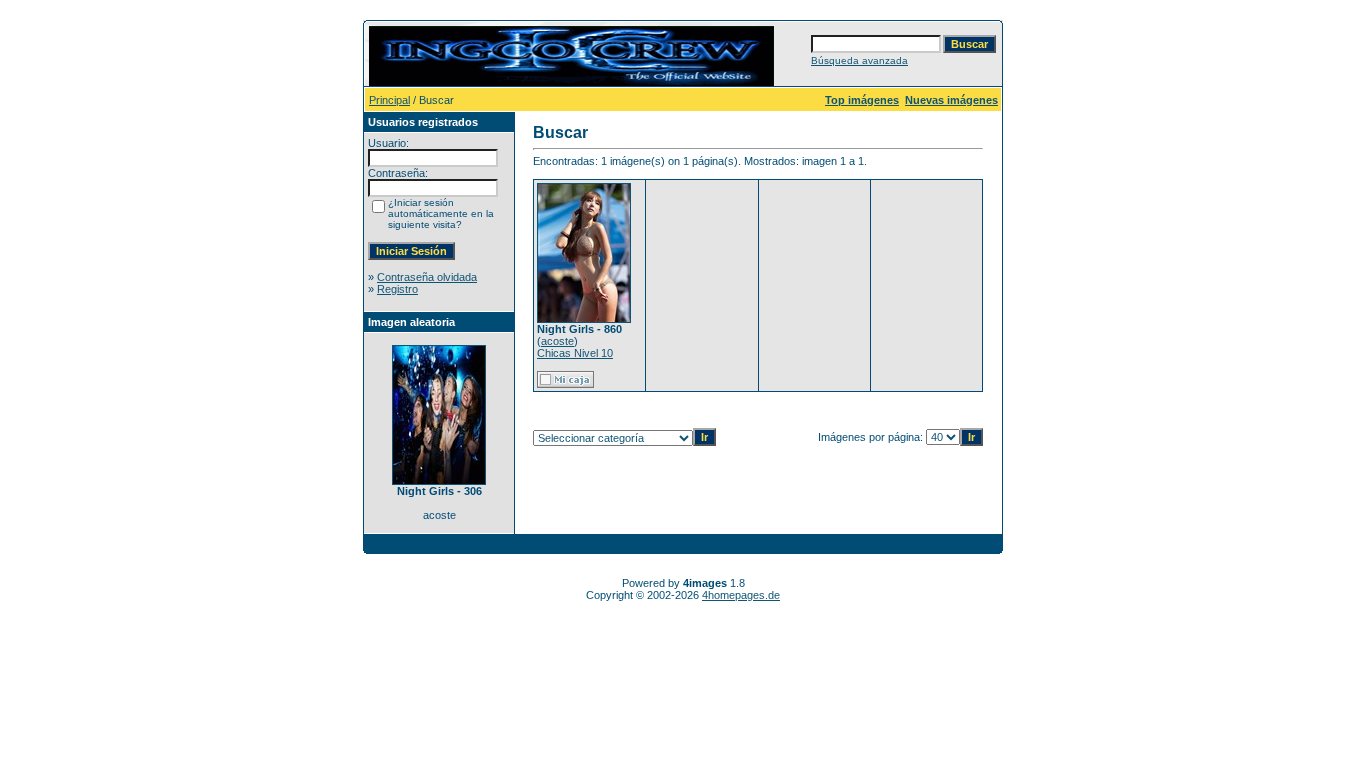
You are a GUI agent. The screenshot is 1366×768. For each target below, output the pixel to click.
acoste (557, 341)
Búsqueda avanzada (859, 60)
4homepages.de (741, 595)
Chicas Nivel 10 (575, 353)
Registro (397, 289)
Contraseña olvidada (427, 277)
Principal (389, 100)
